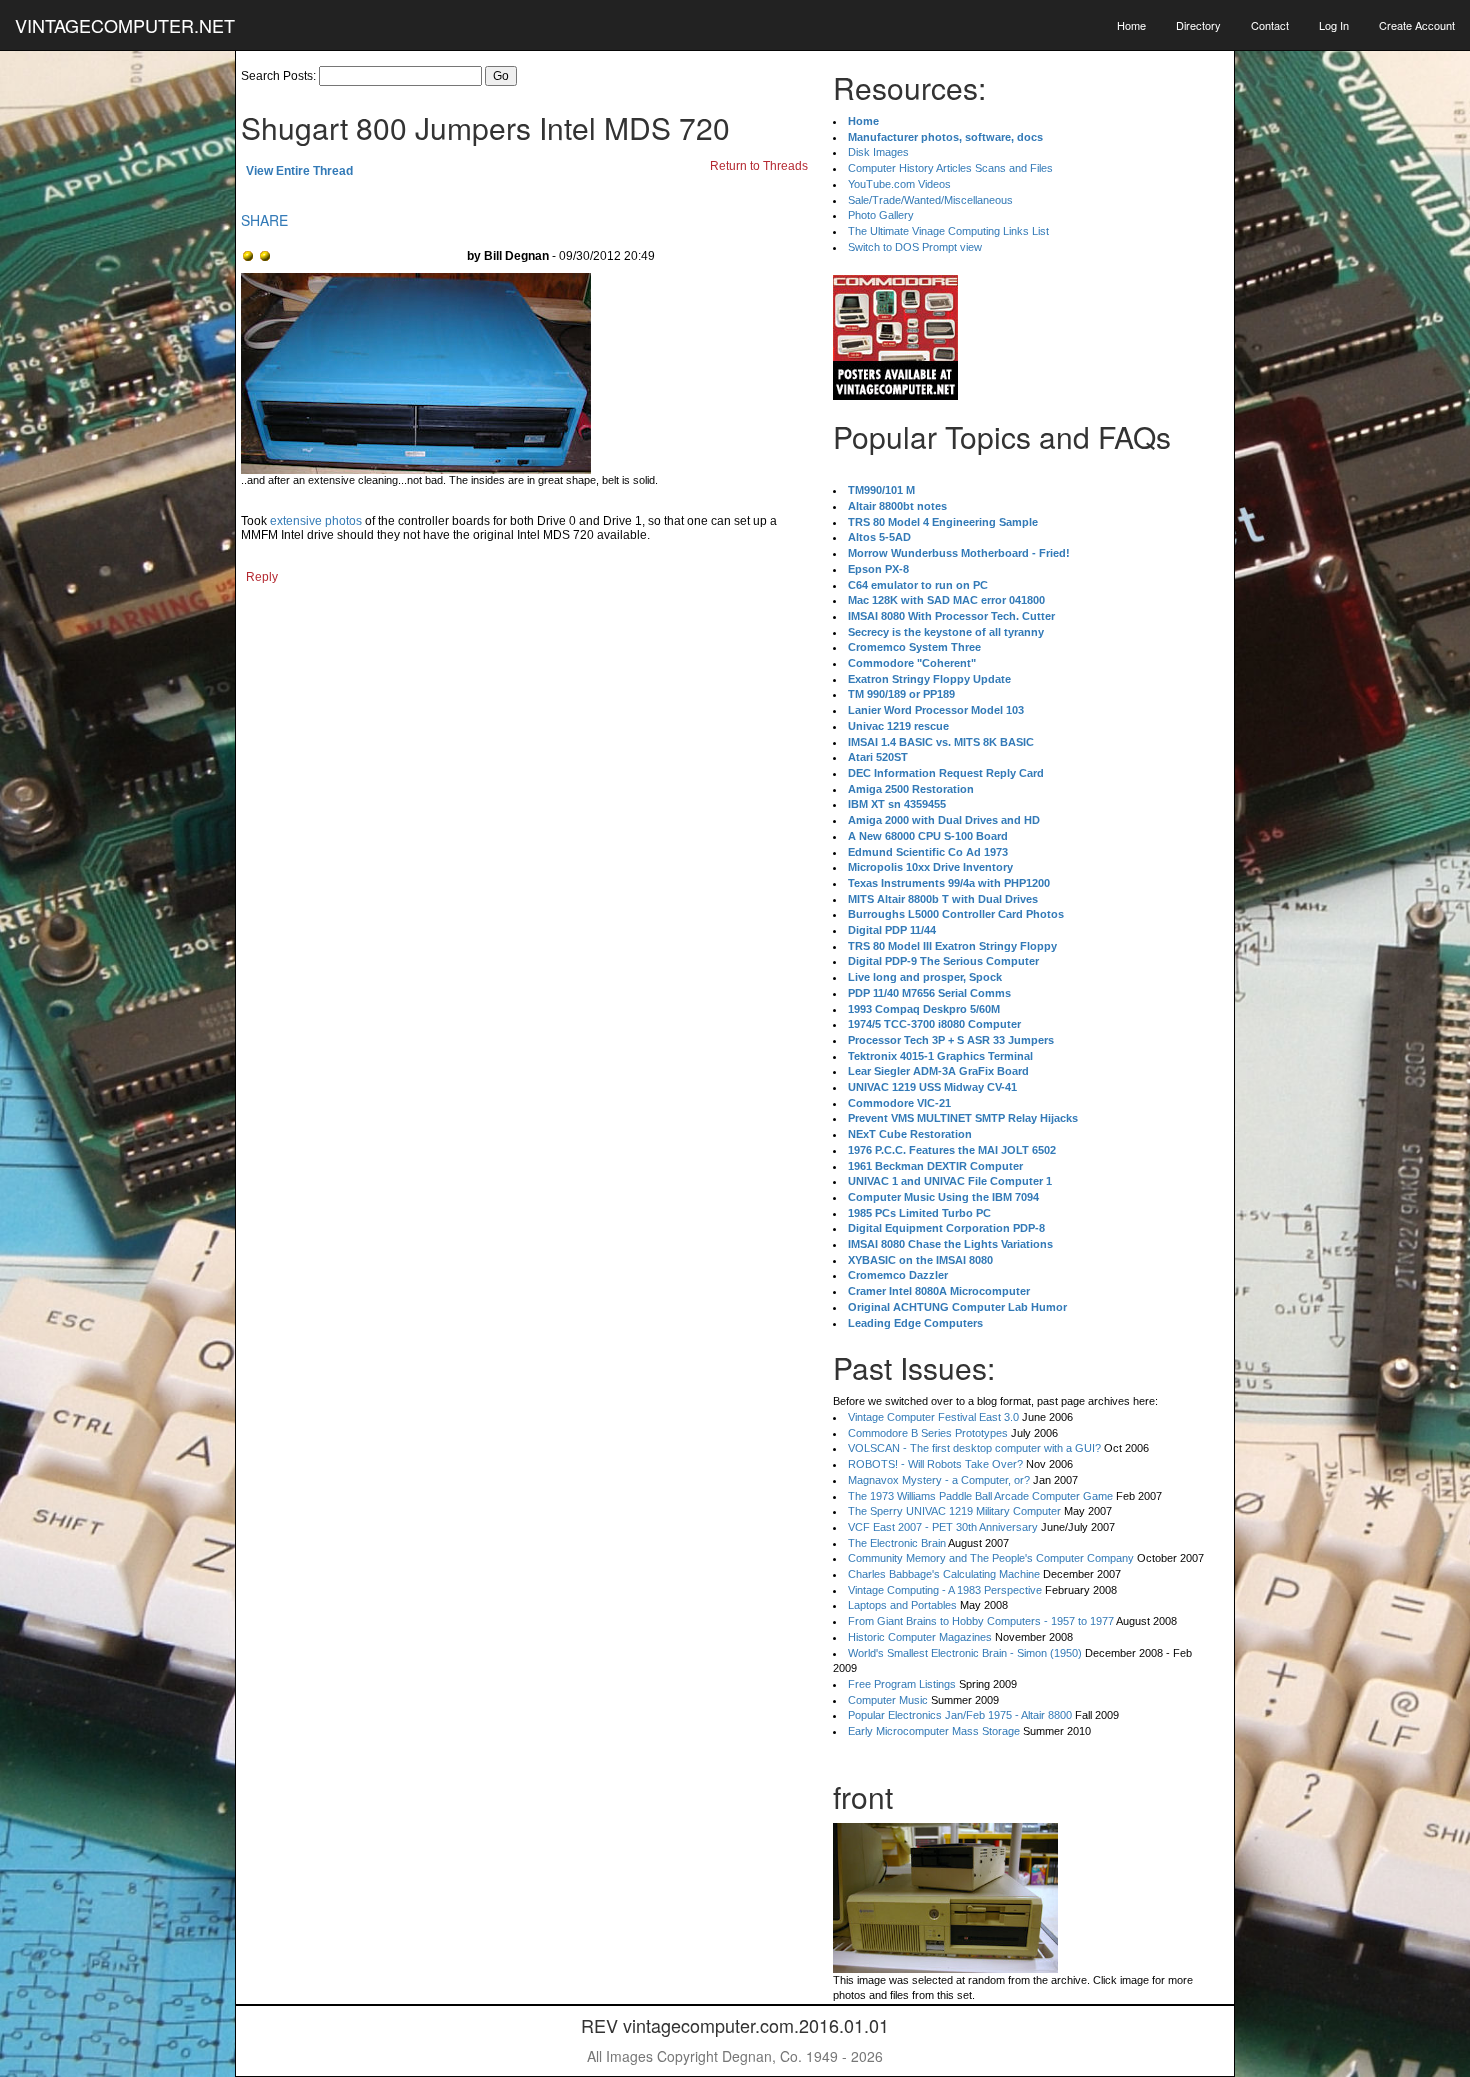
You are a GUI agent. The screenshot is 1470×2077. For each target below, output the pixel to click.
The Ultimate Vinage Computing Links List (948, 231)
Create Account (1417, 25)
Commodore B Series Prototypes (928, 1433)
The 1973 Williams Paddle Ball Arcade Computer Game (980, 1496)
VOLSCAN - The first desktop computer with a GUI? (974, 1448)
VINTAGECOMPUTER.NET (125, 25)
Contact (1270, 25)
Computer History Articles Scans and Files (950, 168)
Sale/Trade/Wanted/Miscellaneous (930, 200)
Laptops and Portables (902, 1605)
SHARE (264, 220)
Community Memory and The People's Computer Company (991, 1558)
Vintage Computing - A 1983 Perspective (945, 1590)
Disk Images (878, 152)
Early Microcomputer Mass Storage (934, 1731)
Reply (262, 577)
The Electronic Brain (897, 1543)
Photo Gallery (881, 215)
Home (1131, 25)
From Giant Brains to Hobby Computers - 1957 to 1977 (981, 1621)
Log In (1334, 25)
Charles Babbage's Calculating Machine (944, 1574)
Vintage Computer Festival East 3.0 (933, 1417)
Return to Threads (759, 166)
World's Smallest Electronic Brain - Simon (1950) (965, 1653)
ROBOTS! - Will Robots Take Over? (935, 1464)
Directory (1198, 25)
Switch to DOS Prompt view (915, 247)
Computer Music (888, 1700)
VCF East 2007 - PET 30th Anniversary (943, 1527)
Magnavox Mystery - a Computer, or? (939, 1480)
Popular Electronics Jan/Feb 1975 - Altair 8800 (960, 1715)
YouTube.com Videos (899, 184)
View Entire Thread (299, 171)
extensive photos (316, 521)
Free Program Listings (902, 1684)
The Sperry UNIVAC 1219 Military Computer (954, 1511)
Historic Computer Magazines (920, 1637)
